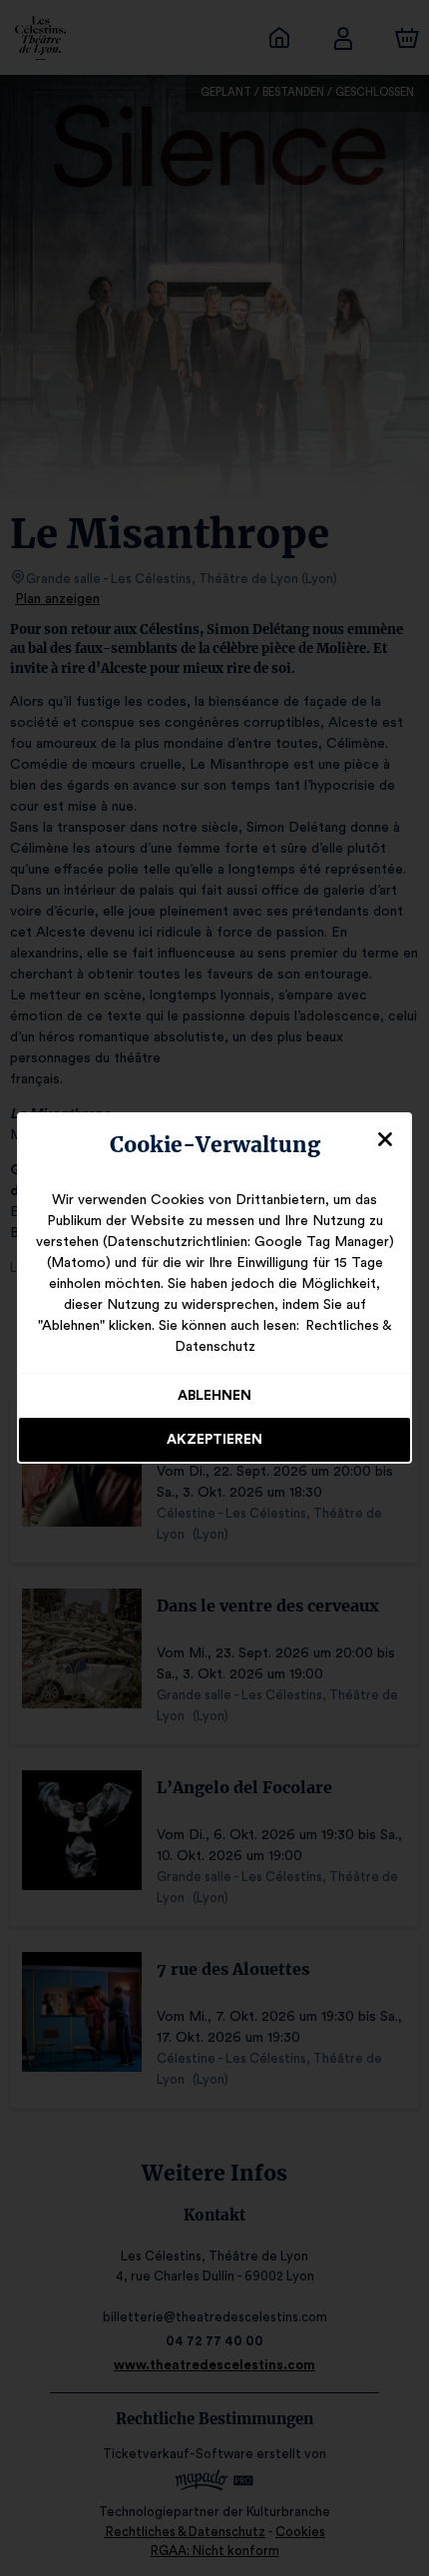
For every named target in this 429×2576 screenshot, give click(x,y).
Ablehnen (214, 1396)
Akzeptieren (214, 1440)
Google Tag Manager (322, 1242)
